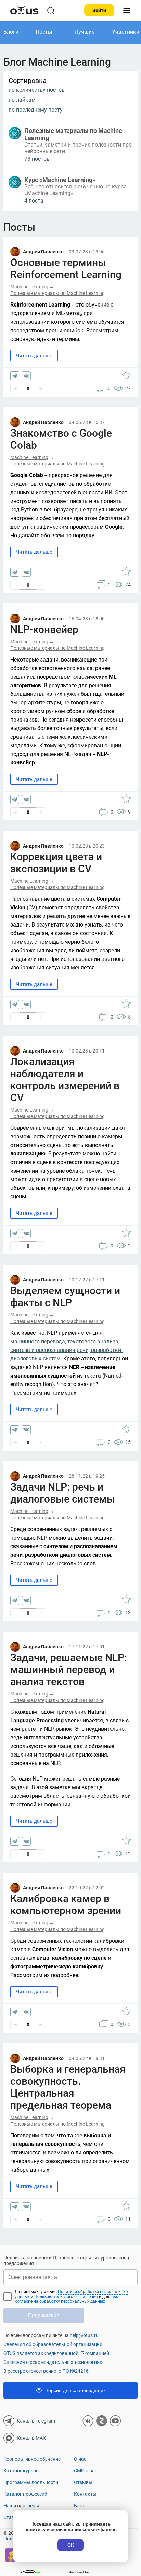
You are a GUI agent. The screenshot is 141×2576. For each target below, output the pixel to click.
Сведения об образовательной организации (53, 2344)
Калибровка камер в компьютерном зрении (66, 1905)
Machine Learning (29, 287)
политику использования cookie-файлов (70, 2529)
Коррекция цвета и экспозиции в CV (56, 863)
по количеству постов (37, 90)
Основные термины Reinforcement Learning (66, 268)
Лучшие (85, 32)
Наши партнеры (21, 2506)
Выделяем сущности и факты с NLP (65, 1297)
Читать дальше (34, 356)
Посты (44, 32)
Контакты (85, 2494)
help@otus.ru (84, 2335)
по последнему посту (36, 110)
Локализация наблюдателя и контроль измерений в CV (65, 1080)
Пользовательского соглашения (67, 2297)
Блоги (11, 32)
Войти (99, 10)
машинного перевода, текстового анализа (64, 1341)
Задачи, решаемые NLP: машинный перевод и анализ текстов (69, 1670)
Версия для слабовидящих (75, 2390)
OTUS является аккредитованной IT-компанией (56, 2353)
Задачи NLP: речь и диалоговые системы (63, 1493)
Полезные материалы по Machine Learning (57, 293)
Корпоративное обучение (32, 2459)
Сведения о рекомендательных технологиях (53, 2362)
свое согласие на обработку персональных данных (68, 2299)
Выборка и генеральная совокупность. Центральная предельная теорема (68, 2087)
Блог (79, 2506)
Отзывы (83, 2482)
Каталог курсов (21, 2471)
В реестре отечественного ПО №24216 (46, 2371)
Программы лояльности (31, 2482)
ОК (71, 2545)
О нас (80, 2459)
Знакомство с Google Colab (61, 439)
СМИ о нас (86, 2471)
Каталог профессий (25, 2494)
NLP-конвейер (44, 629)
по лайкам (22, 100)
